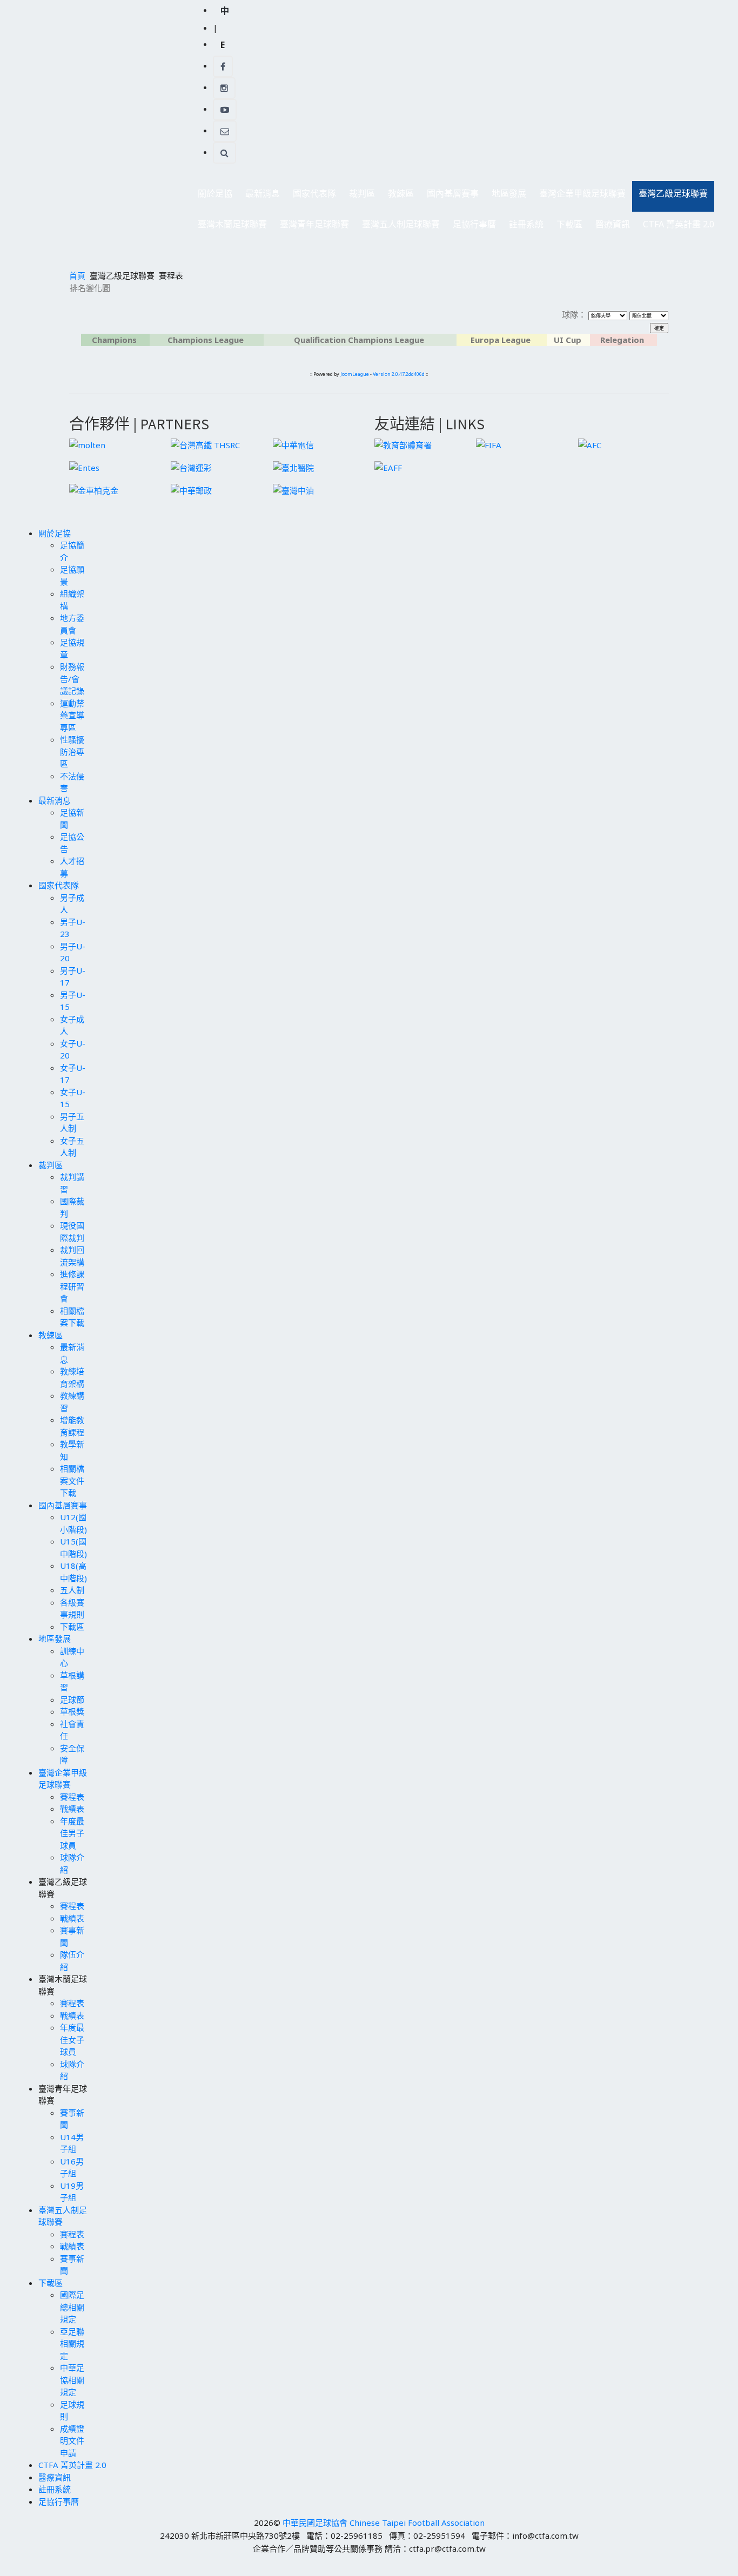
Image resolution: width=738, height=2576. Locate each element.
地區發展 (506, 196)
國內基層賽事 (449, 196)
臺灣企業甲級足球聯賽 (579, 196)
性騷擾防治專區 (72, 751)
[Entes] (84, 467)
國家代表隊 (311, 196)
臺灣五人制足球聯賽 (398, 227)
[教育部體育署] (403, 444)
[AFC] (590, 444)
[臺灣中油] (293, 489)
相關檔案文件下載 (72, 1481)
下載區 (566, 227)
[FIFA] (489, 444)
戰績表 (72, 1809)
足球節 (72, 1700)
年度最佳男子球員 (72, 1833)
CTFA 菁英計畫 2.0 (679, 224)
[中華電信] (293, 444)
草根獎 (72, 1711)
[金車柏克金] (94, 489)
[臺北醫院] (293, 467)
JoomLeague (355, 374)
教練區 (398, 196)
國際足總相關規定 (72, 2307)
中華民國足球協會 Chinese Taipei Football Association (384, 2523)
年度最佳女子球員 (72, 2039)
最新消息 (259, 196)
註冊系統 (526, 224)
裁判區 (359, 196)
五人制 (72, 1590)
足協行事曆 (474, 224)
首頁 (77, 275)
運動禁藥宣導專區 (72, 715)
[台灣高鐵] (205, 444)
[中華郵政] (191, 489)
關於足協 (212, 196)
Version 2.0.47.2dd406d (399, 374)
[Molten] (87, 444)
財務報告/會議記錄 (72, 679)
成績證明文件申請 (72, 2441)
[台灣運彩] (191, 467)
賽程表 (72, 1797)
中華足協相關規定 (72, 2380)
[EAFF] (388, 467)
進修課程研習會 (72, 1286)
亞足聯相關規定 (72, 2344)
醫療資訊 (613, 224)
